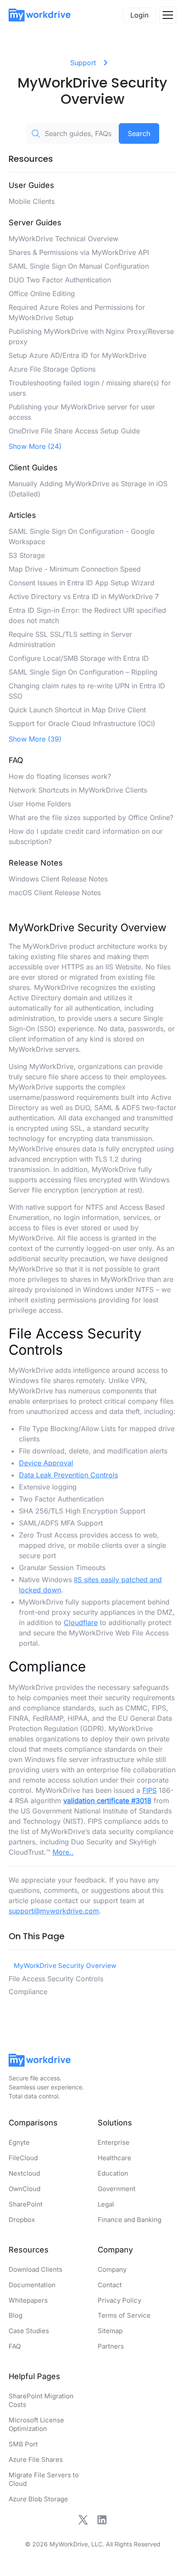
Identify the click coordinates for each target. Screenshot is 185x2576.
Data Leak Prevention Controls (68, 1475)
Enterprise (114, 2142)
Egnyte (19, 2142)
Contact (110, 2285)
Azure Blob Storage (38, 2499)
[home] (40, 15)
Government (117, 2189)
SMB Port (23, 2444)
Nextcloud (24, 2173)
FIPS (150, 1790)
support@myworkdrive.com (54, 1911)
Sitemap (110, 2331)
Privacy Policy (119, 2300)
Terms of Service (124, 2315)
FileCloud (23, 2158)
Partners (111, 2346)
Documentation (32, 2285)
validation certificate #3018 (107, 1801)
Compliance (28, 1992)
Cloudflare (81, 1622)
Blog (15, 2315)
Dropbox (22, 2220)
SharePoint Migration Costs (41, 2400)
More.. (63, 1852)
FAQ (15, 2346)
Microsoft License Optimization (36, 2424)
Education (113, 2173)
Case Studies (29, 2331)
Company (112, 2269)
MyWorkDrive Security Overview (65, 1966)
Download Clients (35, 2269)
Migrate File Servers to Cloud (44, 2479)
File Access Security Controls (56, 1979)
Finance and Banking (129, 2220)
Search (139, 133)
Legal (106, 2204)
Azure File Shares (36, 2459)
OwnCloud (25, 2189)
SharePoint (26, 2204)
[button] (168, 15)
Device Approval (46, 1463)
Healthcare (114, 2158)
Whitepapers (28, 2300)
